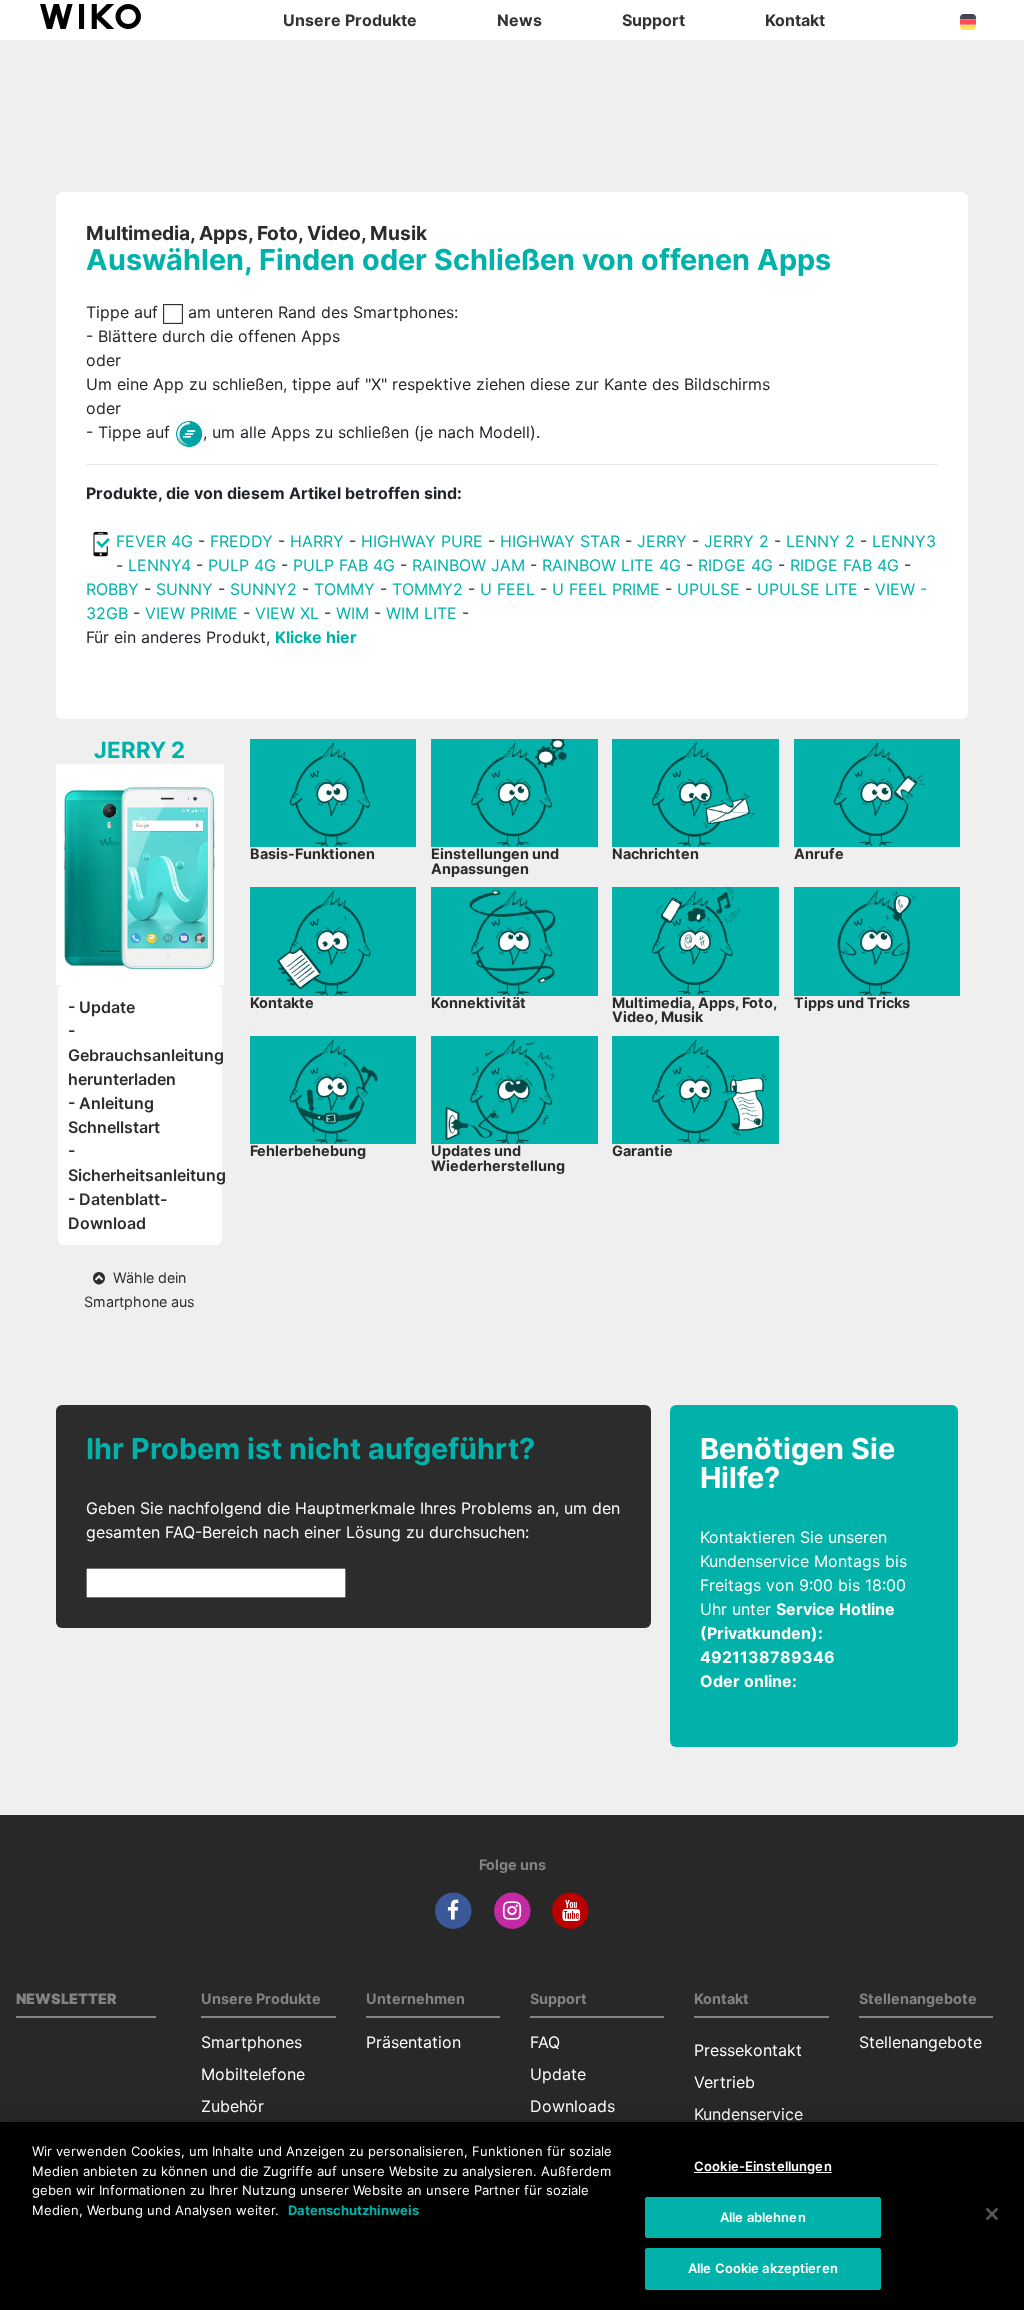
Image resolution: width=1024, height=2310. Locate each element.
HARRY (319, 541)
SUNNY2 (263, 589)
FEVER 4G (154, 541)
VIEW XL (287, 613)
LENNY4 (159, 565)
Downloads (572, 2106)
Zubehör (232, 2106)
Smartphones (251, 2042)
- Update (101, 1007)
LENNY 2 (820, 541)
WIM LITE (421, 613)
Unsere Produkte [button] (350, 20)
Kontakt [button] (795, 20)
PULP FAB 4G (344, 565)
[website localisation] (968, 20)
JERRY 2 (736, 541)
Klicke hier (316, 637)
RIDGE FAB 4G (844, 565)
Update (558, 2074)
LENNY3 (904, 541)
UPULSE (711, 589)
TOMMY (344, 589)
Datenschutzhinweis (353, 2210)
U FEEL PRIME (606, 589)
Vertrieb (724, 2082)
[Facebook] (453, 1910)
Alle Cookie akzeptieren (763, 2268)
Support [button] (653, 20)
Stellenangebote (920, 2042)
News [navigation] (519, 20)
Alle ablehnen (763, 2217)
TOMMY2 (427, 589)
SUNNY (184, 589)
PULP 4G (242, 565)
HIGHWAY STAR (560, 541)
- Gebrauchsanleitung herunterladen (146, 1055)
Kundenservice (748, 2114)
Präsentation (413, 2042)
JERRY (662, 541)
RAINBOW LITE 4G (611, 565)
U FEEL (507, 589)
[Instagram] (512, 1910)
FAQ (545, 2042)
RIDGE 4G (735, 565)
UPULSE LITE (807, 589)
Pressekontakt (748, 2050)
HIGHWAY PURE (422, 541)
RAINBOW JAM (468, 565)
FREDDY (241, 541)
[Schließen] (992, 2214)
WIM (352, 613)
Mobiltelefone (253, 2074)
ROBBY (112, 589)
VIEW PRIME (191, 613)
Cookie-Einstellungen (763, 2166)
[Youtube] (570, 1910)
